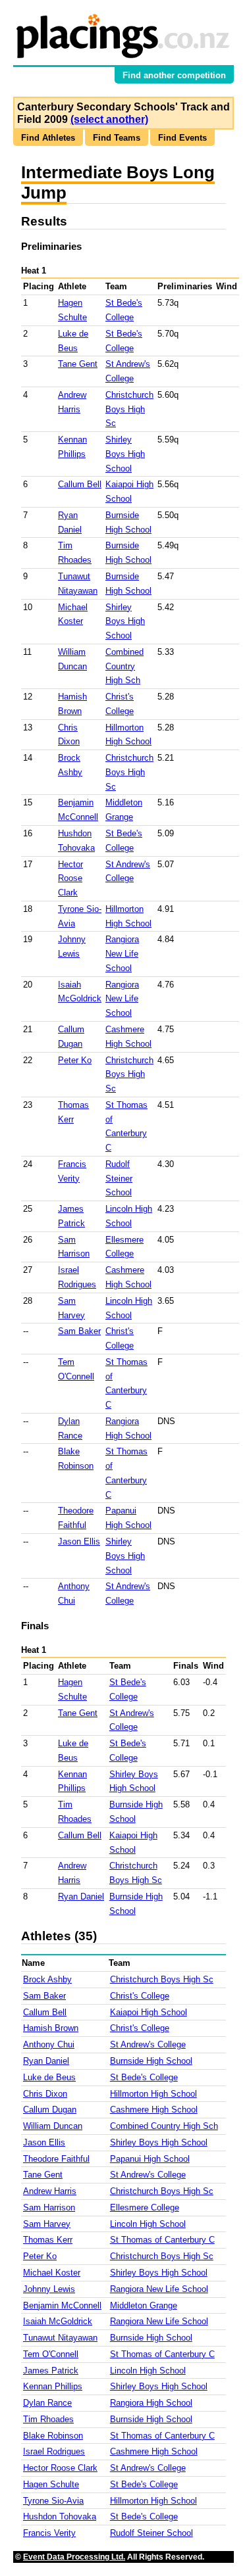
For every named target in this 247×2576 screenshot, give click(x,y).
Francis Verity (49, 2533)
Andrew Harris (50, 2191)
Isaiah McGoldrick (58, 2321)
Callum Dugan (50, 2110)
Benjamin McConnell (62, 2305)
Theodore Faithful (56, 2159)
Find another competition (174, 75)
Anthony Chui (49, 2044)
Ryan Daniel (81, 1896)
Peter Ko (75, 1060)
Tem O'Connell (51, 2354)
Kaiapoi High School (149, 2012)
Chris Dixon (45, 2094)
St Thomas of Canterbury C (162, 2240)
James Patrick (51, 2371)
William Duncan (53, 2126)
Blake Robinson (53, 2436)
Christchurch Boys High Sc (129, 409)
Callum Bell (80, 484)
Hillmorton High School (153, 2094)
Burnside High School (151, 2061)
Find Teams (117, 138)
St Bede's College (144, 2077)
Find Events (182, 138)
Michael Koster (52, 2273)
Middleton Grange (144, 2305)
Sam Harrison (49, 2207)
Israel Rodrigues (54, 2451)
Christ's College (140, 1996)
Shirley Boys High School (125, 454)
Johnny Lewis (49, 2289)
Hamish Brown (51, 2028)
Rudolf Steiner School (119, 1179)
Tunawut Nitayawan (60, 2338)
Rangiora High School (151, 2403)
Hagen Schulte (51, 2484)
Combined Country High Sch (124, 666)
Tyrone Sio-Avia (53, 2501)
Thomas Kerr (48, 2240)
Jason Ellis (79, 1541)
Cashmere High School (154, 2110)
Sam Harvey (47, 2224)
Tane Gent (78, 364)
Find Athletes (48, 138)
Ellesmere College (145, 2207)
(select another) (109, 119)
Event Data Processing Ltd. (74, 2557)
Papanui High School (150, 2159)
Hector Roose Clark (70, 879)
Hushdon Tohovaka (60, 2516)
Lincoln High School (148, 2224)
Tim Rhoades (48, 2419)
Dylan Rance (47, 2403)
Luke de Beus (49, 2077)
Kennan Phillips (53, 2386)
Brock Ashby (47, 1979)
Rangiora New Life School (122, 954)
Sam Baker (79, 1331)
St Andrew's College (148, 2044)
